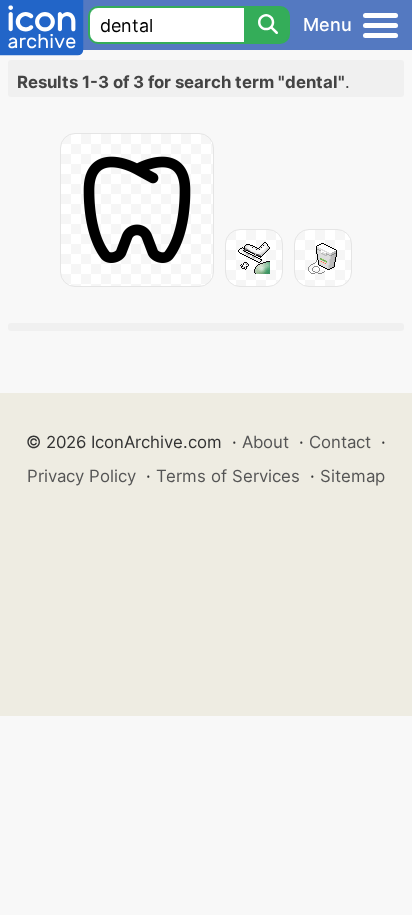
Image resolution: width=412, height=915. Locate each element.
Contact (340, 442)
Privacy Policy (81, 476)
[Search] (267, 25)
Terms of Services (228, 476)
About (265, 442)
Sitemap (352, 476)
